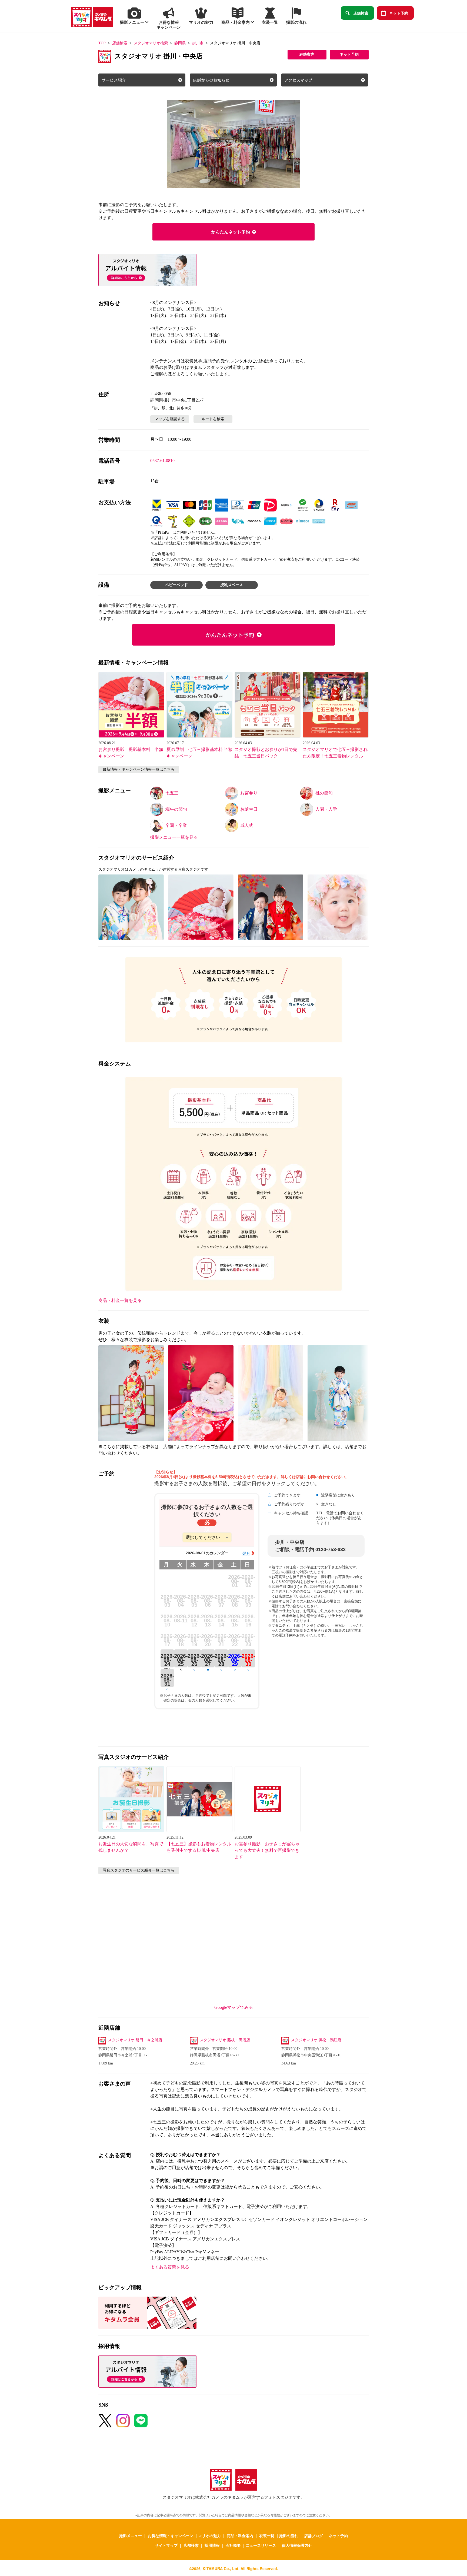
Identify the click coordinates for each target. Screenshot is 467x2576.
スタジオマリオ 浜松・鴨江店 (316, 2040)
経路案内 (307, 54)
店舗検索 (361, 13)
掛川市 (198, 43)
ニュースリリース (261, 2545)
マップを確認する (170, 419)
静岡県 (180, 43)
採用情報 (212, 2545)
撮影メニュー (131, 2535)
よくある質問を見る (170, 2267)
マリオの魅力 (209, 2535)
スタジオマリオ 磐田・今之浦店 (135, 2040)
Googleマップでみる (234, 2007)
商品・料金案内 (240, 2535)
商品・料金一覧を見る (120, 1300)
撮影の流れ (289, 2535)
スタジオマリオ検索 (151, 43)
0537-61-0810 (162, 461)
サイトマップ (166, 2545)
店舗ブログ (313, 2535)
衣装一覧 (267, 2535)
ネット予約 (399, 13)
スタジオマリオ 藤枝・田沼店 (225, 2040)
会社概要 (233, 2545)
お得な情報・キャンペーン (171, 2535)
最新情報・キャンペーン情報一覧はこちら (139, 769)
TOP (102, 43)
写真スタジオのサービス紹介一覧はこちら (139, 1870)
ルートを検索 (213, 419)
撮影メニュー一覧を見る (174, 837)
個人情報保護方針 (297, 2545)
